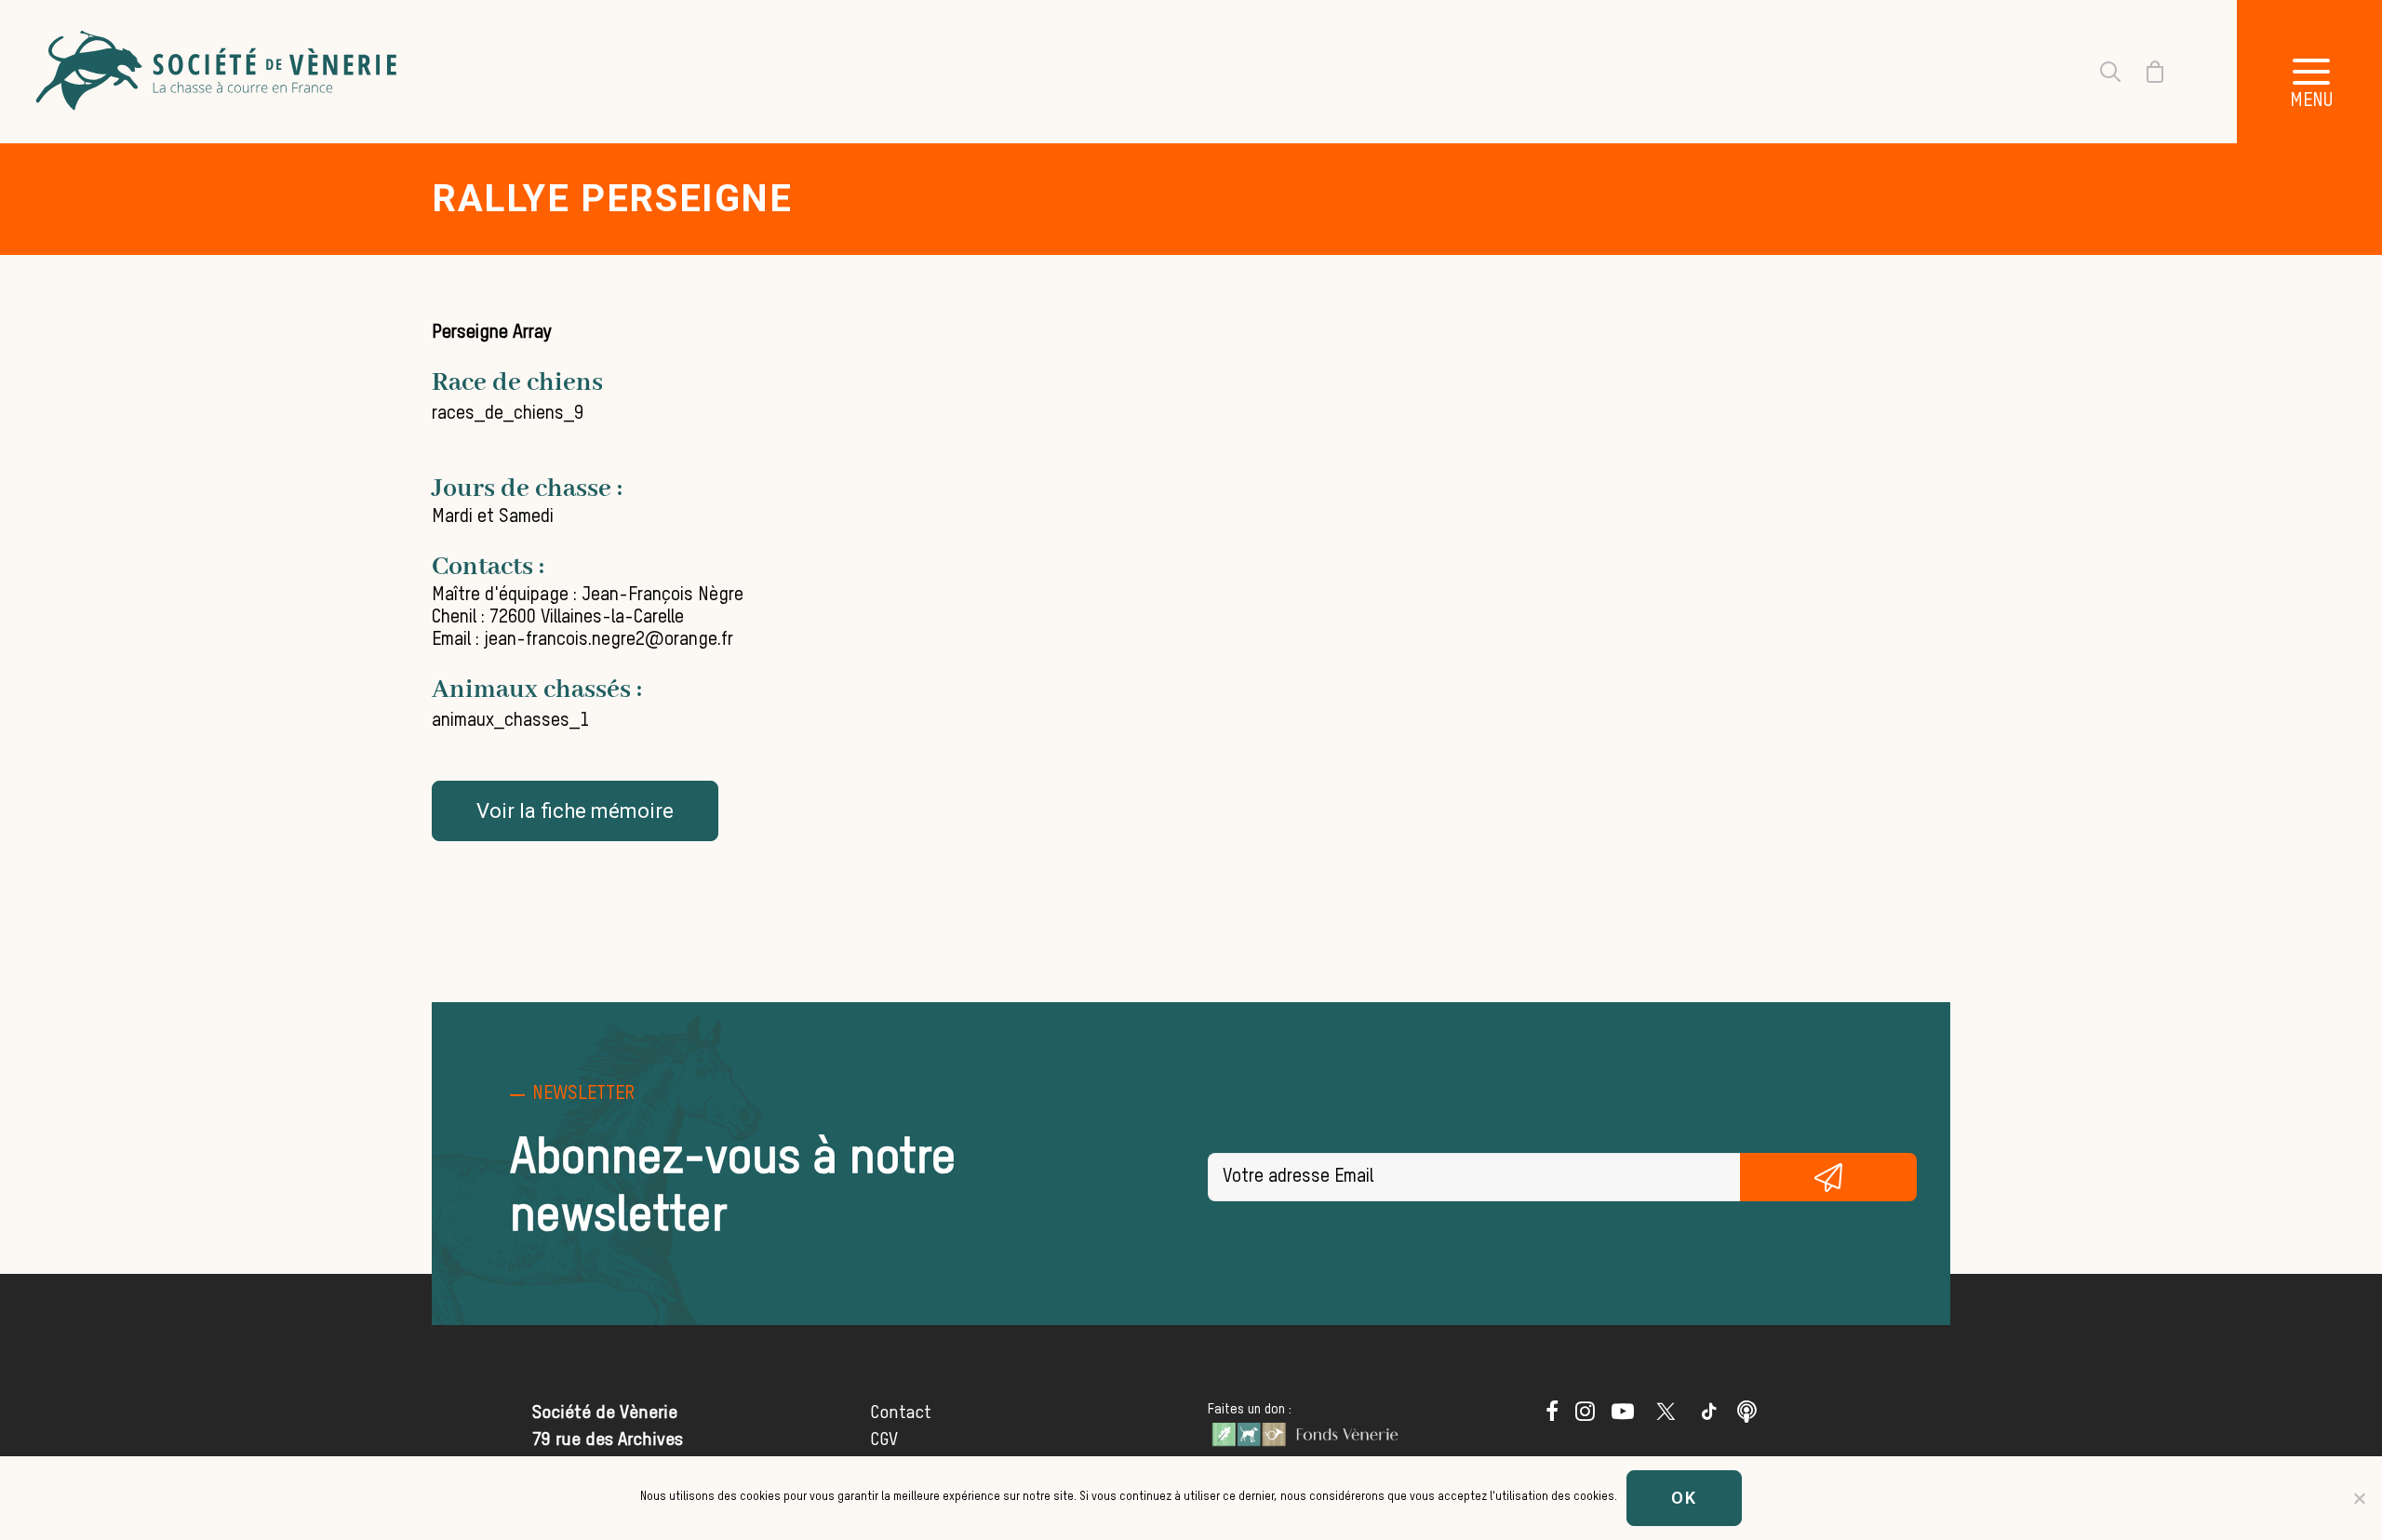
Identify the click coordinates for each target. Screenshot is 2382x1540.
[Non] (2359, 1498)
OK (1684, 1498)
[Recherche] (2099, 72)
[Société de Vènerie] (219, 72)
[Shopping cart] (2144, 72)
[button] (1552, 1416)
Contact (901, 1413)
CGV (884, 1440)
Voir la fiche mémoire (575, 811)
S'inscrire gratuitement (1829, 1177)
